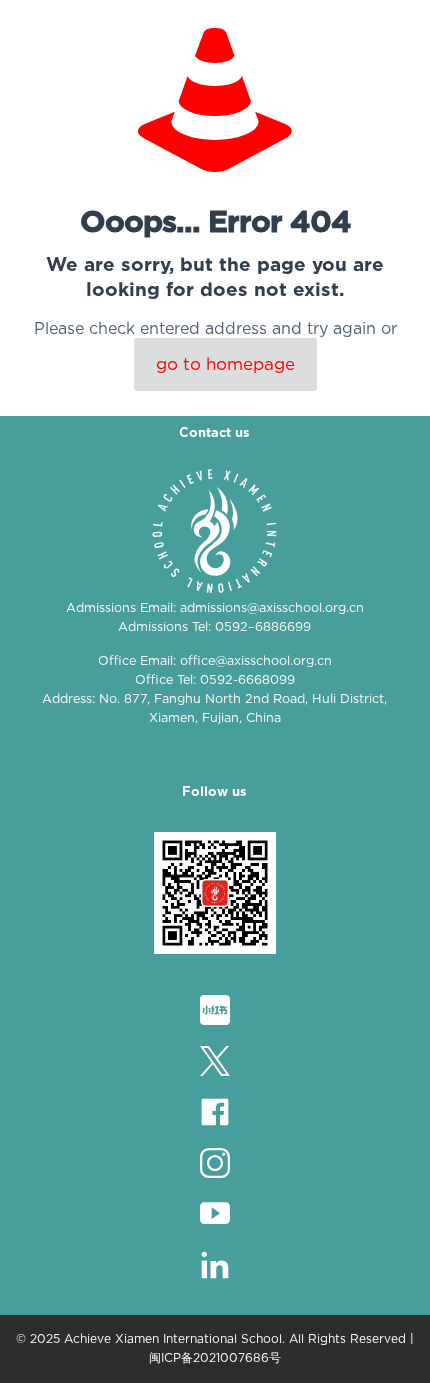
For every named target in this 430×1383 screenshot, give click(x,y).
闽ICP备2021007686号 (215, 1358)
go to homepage (225, 364)
